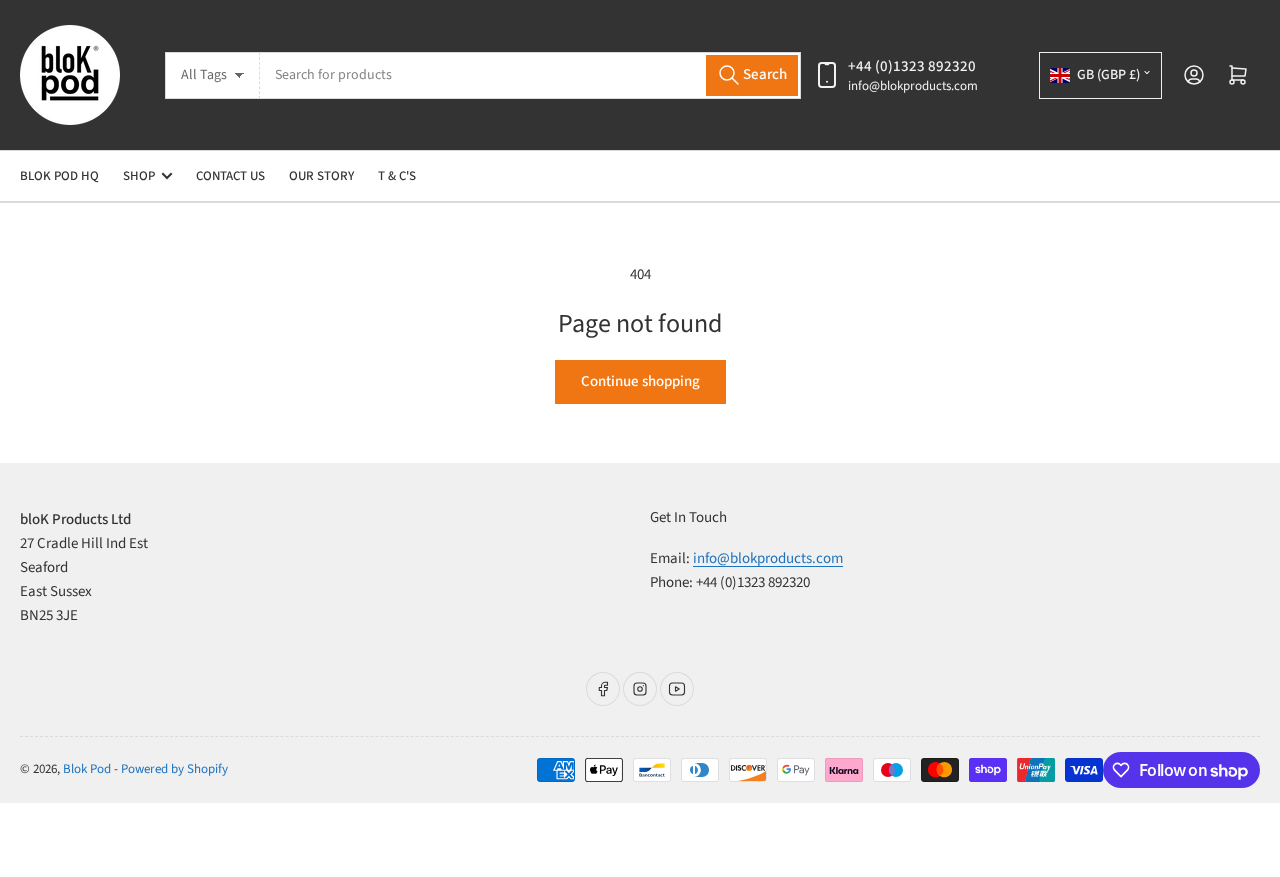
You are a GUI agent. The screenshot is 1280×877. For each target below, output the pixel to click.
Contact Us (230, 176)
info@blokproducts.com (913, 86)
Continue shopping (640, 381)
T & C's (397, 176)
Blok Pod (87, 769)
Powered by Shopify (174, 769)
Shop (139, 176)
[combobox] (530, 75)
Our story (321, 176)
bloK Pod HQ (59, 176)
